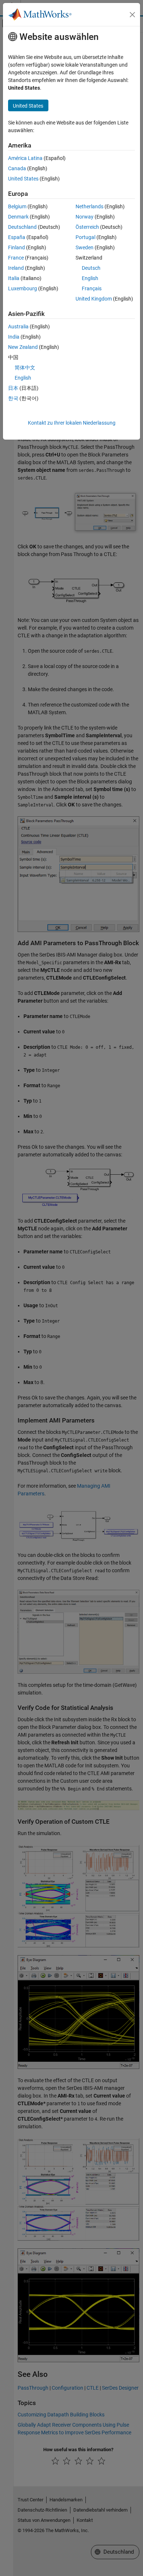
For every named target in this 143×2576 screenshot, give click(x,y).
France (16, 258)
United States (23, 179)
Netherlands (89, 206)
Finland (16, 247)
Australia (18, 327)
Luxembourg (23, 288)
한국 (13, 398)
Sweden (85, 247)
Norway (85, 217)
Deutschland (22, 227)
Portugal (85, 237)
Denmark (18, 217)
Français (92, 288)
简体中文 (25, 368)
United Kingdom (94, 299)
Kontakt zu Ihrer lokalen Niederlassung (72, 423)
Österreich (87, 227)
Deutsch (91, 268)
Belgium (17, 206)
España (17, 237)
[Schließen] (132, 15)
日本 (13, 388)
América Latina (25, 158)
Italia (14, 278)
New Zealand (23, 347)
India (14, 337)
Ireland (16, 268)
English (90, 278)
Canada (17, 168)
